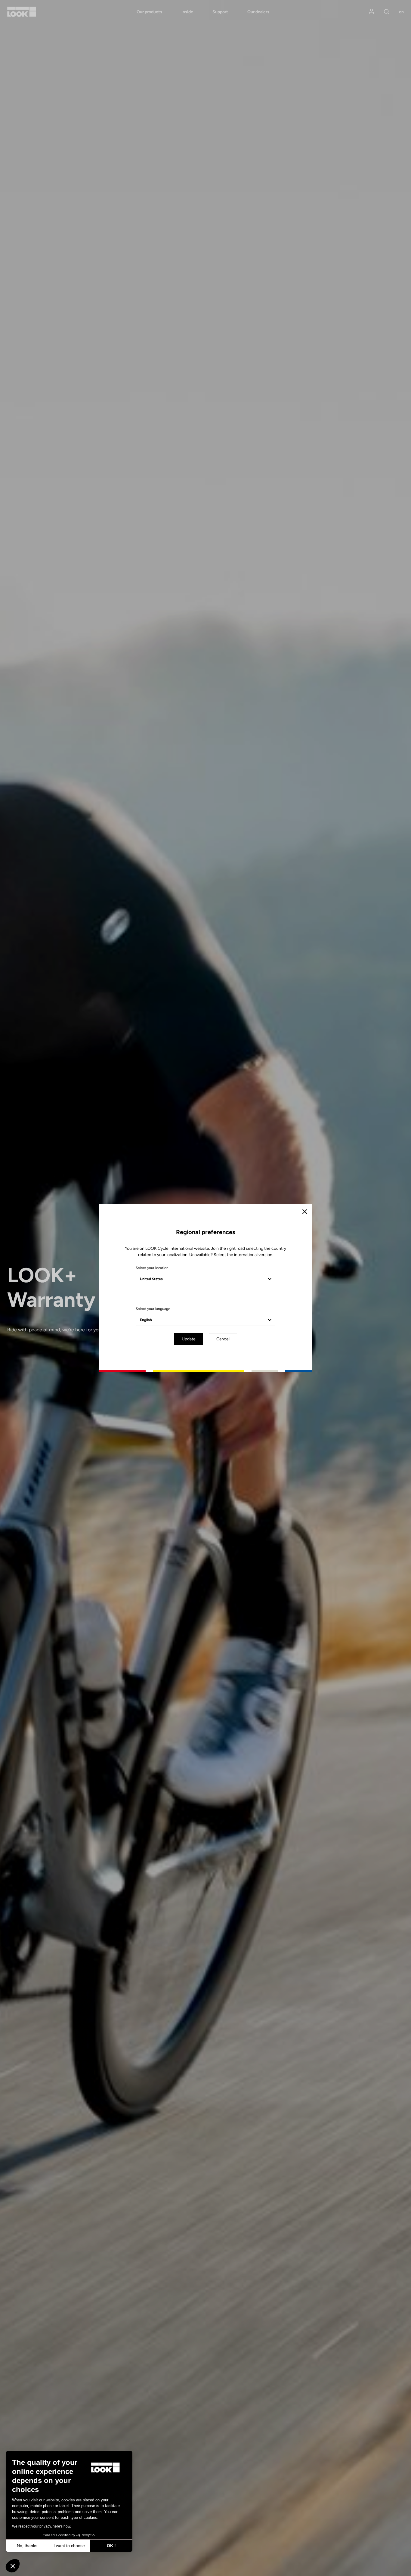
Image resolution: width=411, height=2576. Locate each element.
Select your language (153, 1309)
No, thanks (27, 2546)
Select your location (152, 1268)
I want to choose (69, 2546)
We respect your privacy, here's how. (42, 2526)
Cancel (223, 1339)
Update (189, 1339)
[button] (13, 2566)
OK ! (111, 2546)
